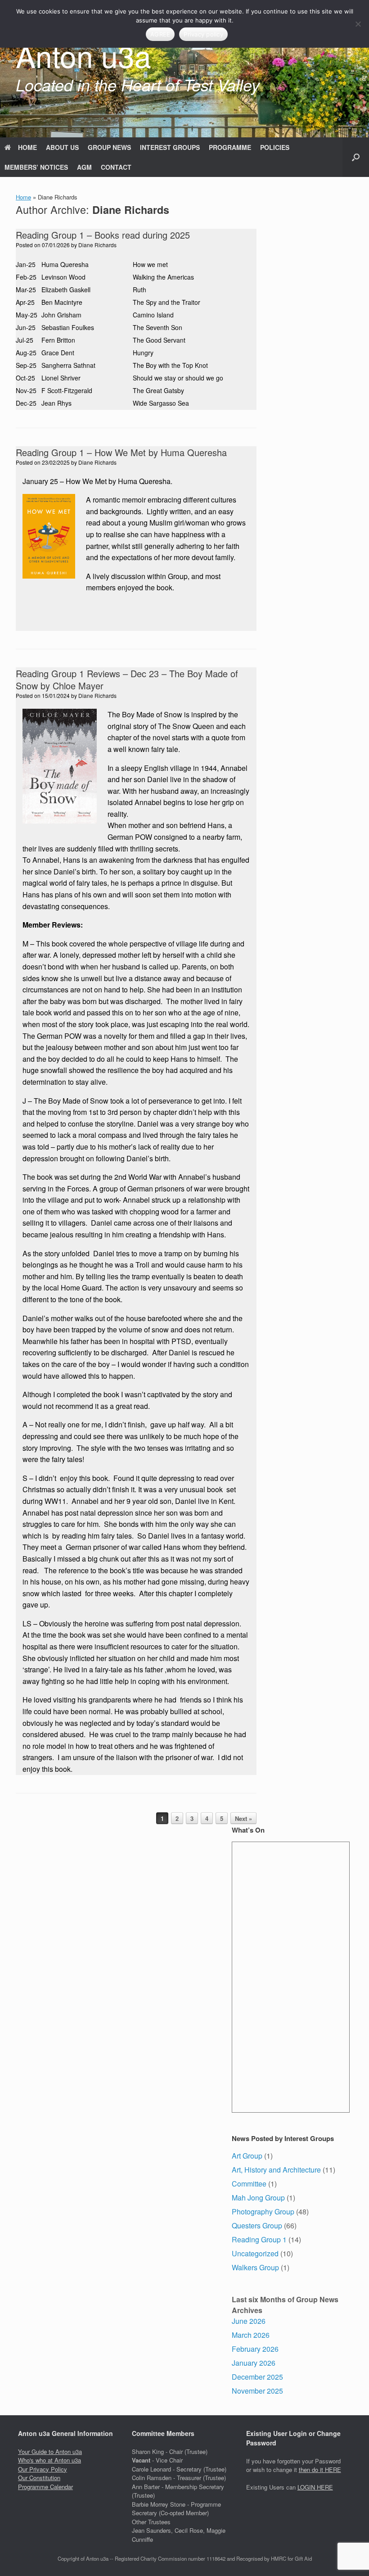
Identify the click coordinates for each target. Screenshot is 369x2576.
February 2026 (255, 2349)
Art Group (247, 2156)
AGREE (160, 34)
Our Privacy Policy (43, 2469)
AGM (84, 167)
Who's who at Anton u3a (49, 2460)
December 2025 (257, 2377)
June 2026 (249, 2321)
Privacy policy (203, 34)
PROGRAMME (230, 147)
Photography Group (263, 2212)
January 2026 (254, 2363)
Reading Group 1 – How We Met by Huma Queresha (121, 452)
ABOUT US (62, 147)
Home (23, 197)
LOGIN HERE (315, 2487)
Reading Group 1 (259, 2239)
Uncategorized (255, 2253)
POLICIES (275, 147)
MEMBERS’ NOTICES (36, 167)
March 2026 (251, 2335)
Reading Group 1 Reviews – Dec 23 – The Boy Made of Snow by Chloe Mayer (127, 679)
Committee (249, 2184)
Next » (243, 1818)
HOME (27, 147)
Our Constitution (39, 2478)
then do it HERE (320, 2470)
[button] (356, 157)
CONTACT (116, 167)
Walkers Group (255, 2267)
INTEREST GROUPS (170, 147)
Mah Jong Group (258, 2198)
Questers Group (257, 2225)
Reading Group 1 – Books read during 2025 (103, 235)
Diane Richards (131, 210)
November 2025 (257, 2391)
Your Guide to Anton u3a (50, 2452)
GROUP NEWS (109, 147)
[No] (358, 24)
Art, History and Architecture (276, 2170)
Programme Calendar (45, 2487)
